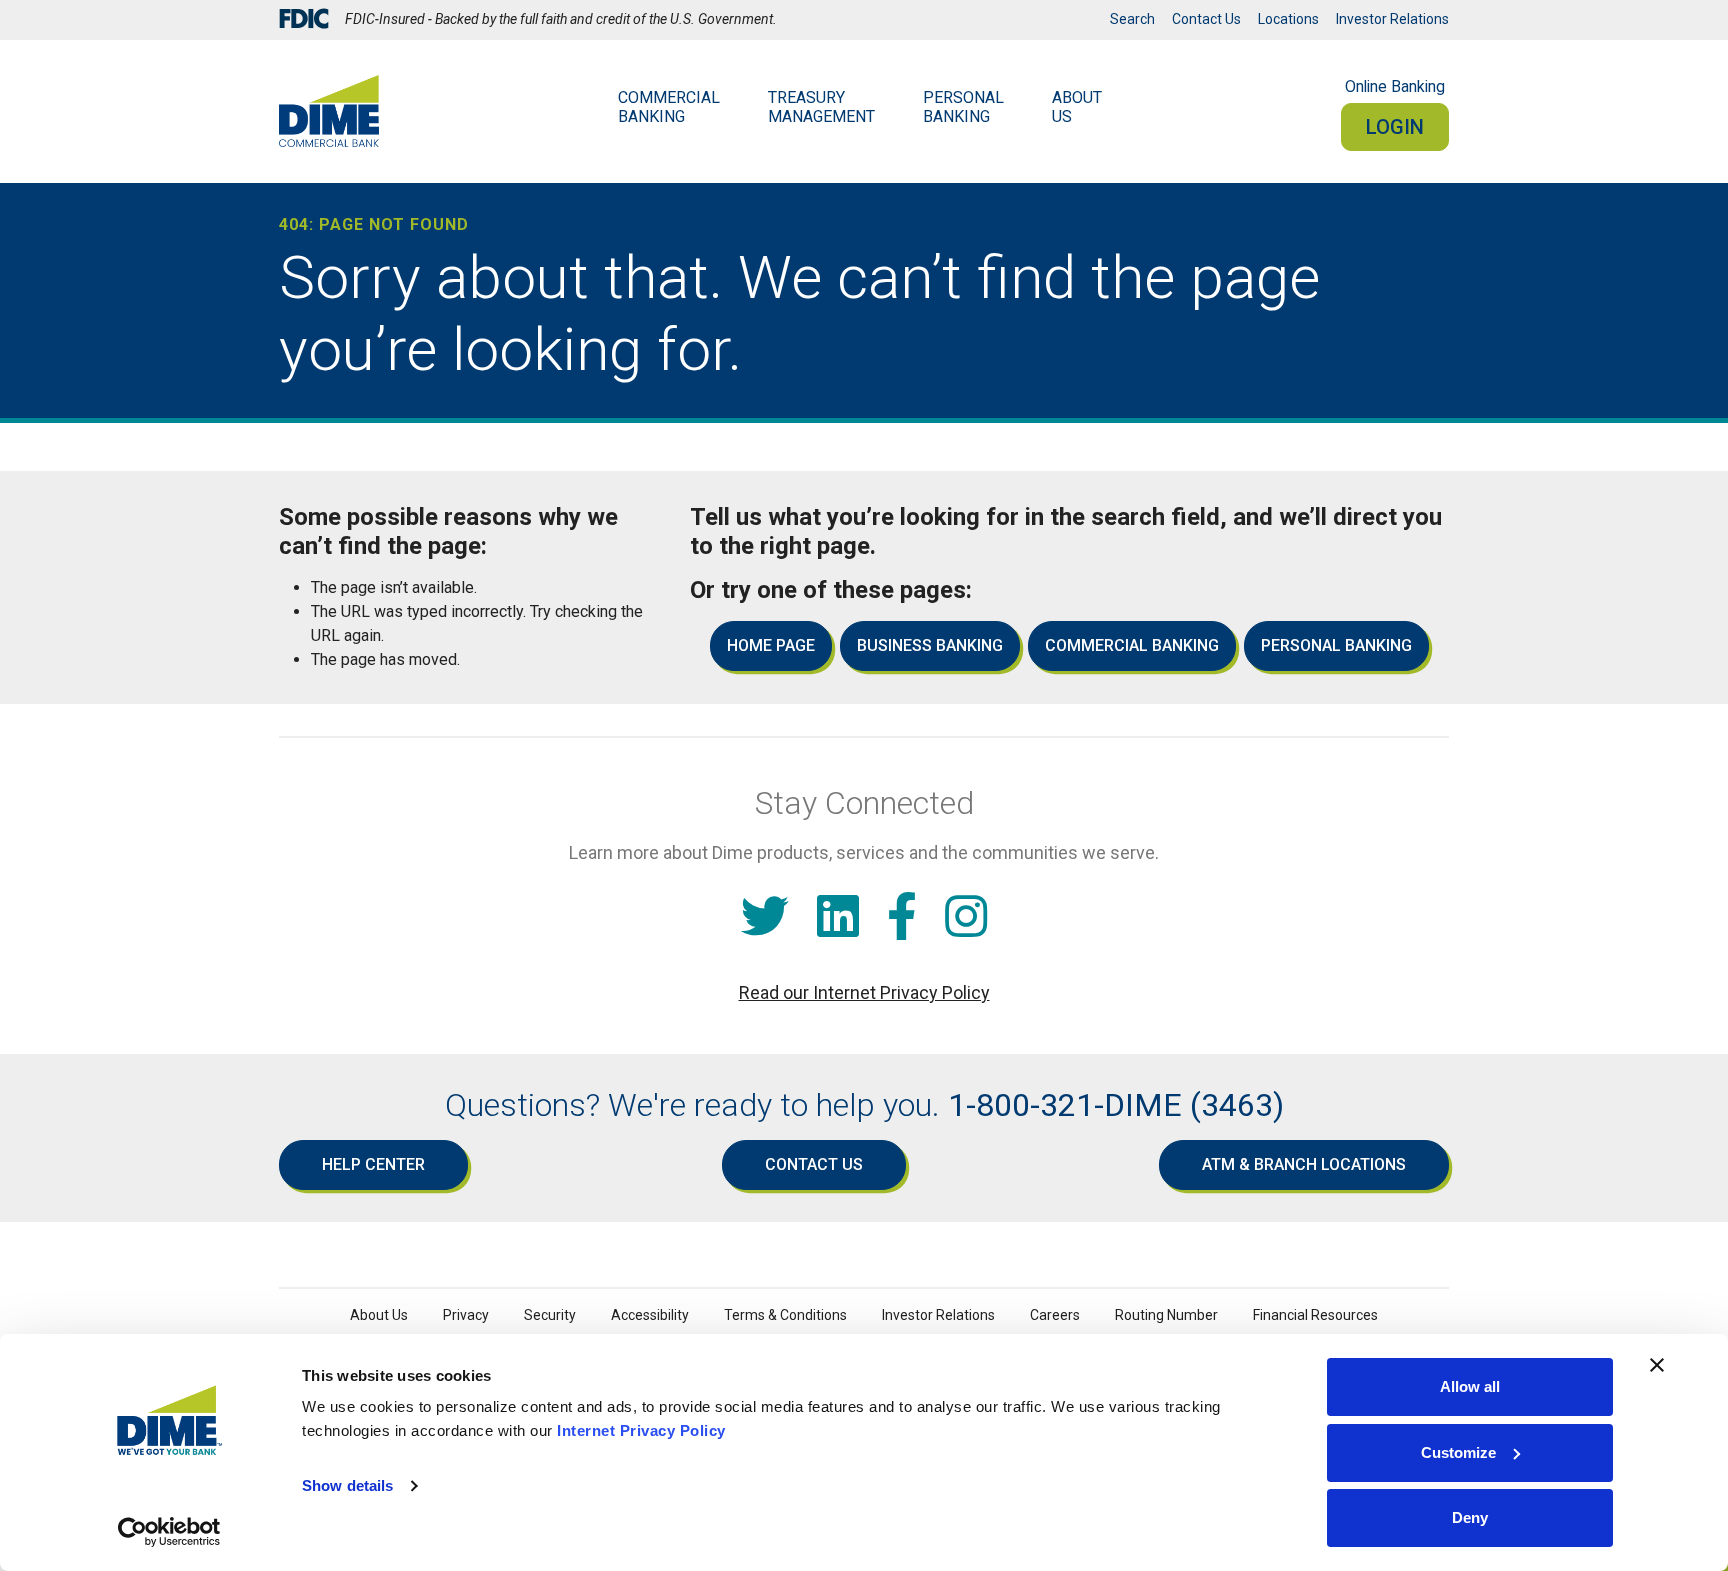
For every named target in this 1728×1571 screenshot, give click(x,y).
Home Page (771, 645)
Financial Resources (1315, 1315)
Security (550, 1315)
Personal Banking (963, 107)
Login (1395, 127)
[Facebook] (902, 917)
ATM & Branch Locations (1304, 1164)
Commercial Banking (669, 107)
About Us (1077, 107)
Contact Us (1206, 19)
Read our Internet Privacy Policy (864, 992)
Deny (1470, 1517)
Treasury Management (821, 107)
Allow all (1470, 1386)
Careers (1055, 1315)
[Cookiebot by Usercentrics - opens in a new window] (169, 1532)
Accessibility (650, 1315)
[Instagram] (966, 917)
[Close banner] (1657, 1365)
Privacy (466, 1315)
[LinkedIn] (838, 917)
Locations (1288, 19)
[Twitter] (765, 917)
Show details (347, 1485)
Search (1132, 19)
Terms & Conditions (785, 1315)
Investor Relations (1392, 19)
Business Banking (930, 645)
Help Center (373, 1164)
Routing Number (1166, 1315)
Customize (1458, 1452)
